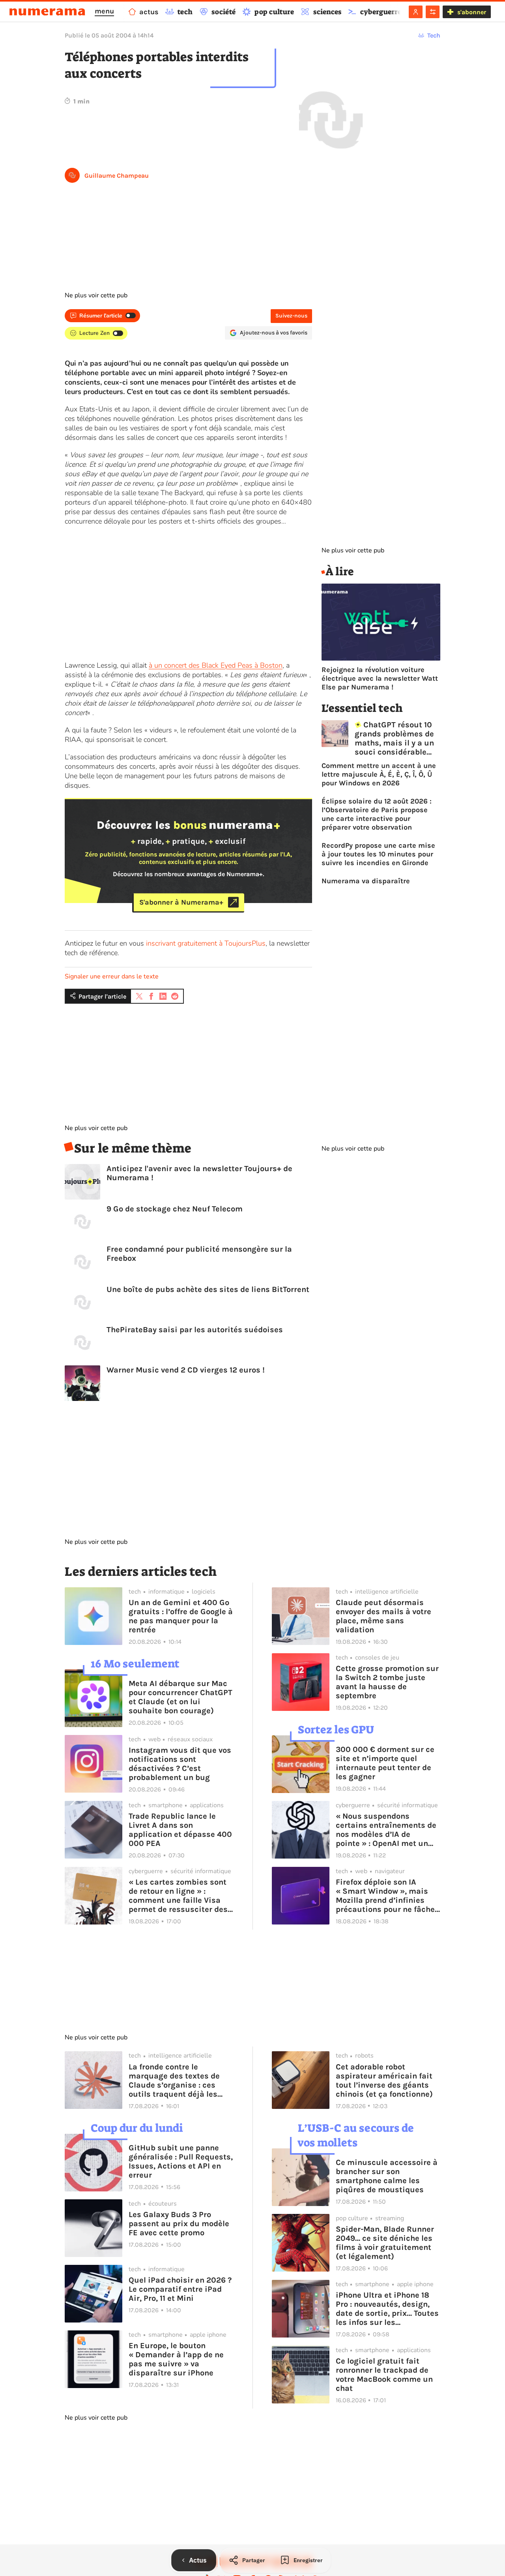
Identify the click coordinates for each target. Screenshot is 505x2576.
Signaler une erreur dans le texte (112, 976)
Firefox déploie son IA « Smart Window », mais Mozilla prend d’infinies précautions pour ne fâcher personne (387, 1896)
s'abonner (472, 12)
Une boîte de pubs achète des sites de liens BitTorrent (208, 1289)
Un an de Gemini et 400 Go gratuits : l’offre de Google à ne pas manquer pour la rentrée (181, 1616)
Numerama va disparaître (366, 881)
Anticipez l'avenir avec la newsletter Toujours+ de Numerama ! (199, 1173)
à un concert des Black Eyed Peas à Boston (216, 665)
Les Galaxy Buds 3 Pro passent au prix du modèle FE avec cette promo (179, 2224)
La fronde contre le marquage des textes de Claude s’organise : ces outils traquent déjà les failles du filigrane (174, 2080)
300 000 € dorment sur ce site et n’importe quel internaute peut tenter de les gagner (385, 1763)
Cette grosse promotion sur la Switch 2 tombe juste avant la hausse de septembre (387, 1682)
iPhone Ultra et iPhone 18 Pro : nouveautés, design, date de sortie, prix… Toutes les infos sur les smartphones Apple (387, 2309)
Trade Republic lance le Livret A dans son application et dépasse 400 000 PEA (180, 1830)
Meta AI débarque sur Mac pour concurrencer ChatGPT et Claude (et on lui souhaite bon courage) (180, 1697)
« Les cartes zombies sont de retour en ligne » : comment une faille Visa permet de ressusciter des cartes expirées (178, 1896)
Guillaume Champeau (117, 176)
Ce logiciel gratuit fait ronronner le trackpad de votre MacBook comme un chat (384, 2375)
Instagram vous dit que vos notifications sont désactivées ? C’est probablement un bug (180, 1764)
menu (104, 11)
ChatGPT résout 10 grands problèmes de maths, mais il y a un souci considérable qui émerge (394, 738)
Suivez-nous (291, 316)
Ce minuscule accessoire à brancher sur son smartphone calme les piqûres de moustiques (387, 2176)
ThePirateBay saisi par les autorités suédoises (195, 1330)
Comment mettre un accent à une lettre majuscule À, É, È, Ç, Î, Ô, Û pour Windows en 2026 (379, 774)
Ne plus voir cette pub (96, 295)
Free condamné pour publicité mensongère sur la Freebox (199, 1254)
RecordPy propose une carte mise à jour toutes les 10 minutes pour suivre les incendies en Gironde (378, 854)
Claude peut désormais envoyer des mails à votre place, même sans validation (383, 1616)
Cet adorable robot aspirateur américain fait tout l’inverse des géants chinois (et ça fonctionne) (384, 2080)
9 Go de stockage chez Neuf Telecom (175, 1209)
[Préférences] (433, 12)
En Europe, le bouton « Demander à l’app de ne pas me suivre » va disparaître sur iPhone (176, 2359)
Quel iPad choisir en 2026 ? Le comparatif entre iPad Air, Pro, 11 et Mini (180, 2289)
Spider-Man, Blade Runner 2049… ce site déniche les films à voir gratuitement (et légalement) (385, 2243)
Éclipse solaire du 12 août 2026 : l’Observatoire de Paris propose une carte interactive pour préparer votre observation (377, 814)
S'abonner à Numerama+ (181, 902)
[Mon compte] (416, 12)
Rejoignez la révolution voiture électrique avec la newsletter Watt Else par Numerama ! (380, 678)
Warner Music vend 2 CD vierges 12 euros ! (186, 1370)
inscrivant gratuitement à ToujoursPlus (206, 943)
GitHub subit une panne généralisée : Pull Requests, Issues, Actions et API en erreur (181, 2161)
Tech (434, 35)
